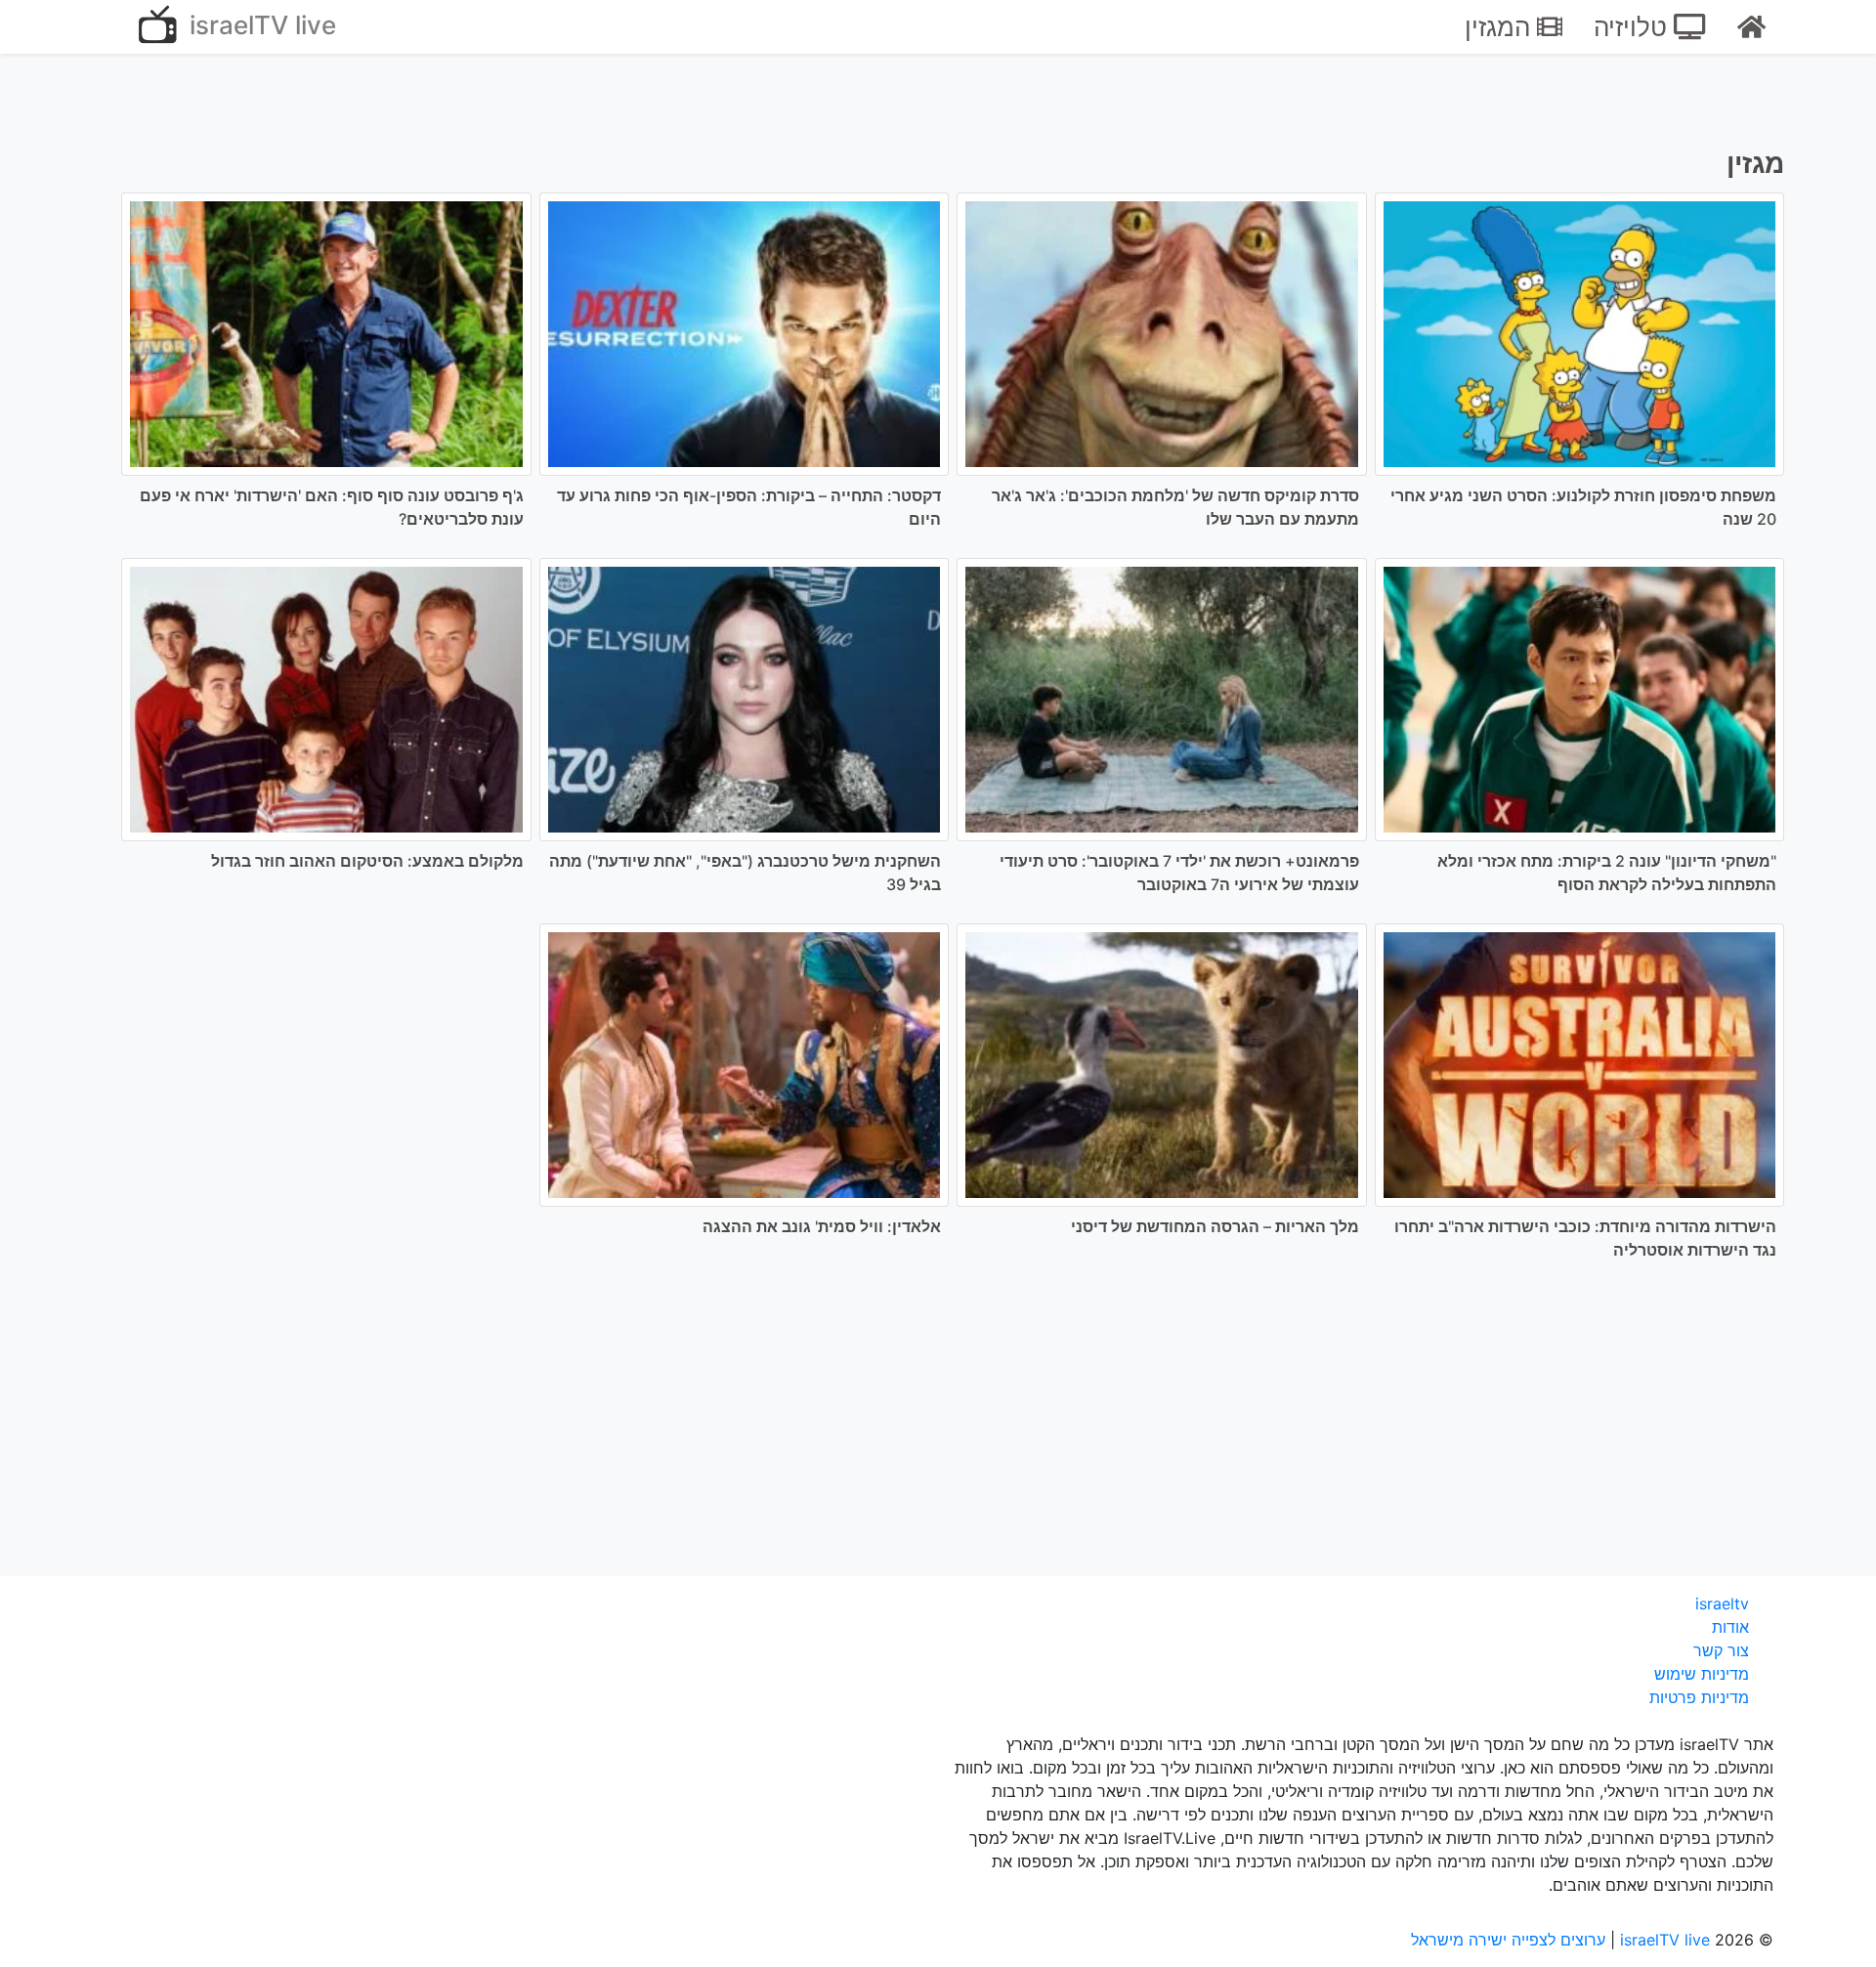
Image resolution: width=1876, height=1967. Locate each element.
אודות (1730, 1627)
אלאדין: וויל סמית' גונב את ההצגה (822, 1226)
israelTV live (259, 25)
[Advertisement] (938, 1432)
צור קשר (1721, 1650)
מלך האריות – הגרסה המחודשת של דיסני (1215, 1226)
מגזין (1755, 163)
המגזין (1501, 27)
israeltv (1722, 1604)
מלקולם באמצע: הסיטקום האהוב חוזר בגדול (367, 861)
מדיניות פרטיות (1699, 1697)
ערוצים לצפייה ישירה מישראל (1508, 1940)
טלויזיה (1634, 27)
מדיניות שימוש (1702, 1674)
